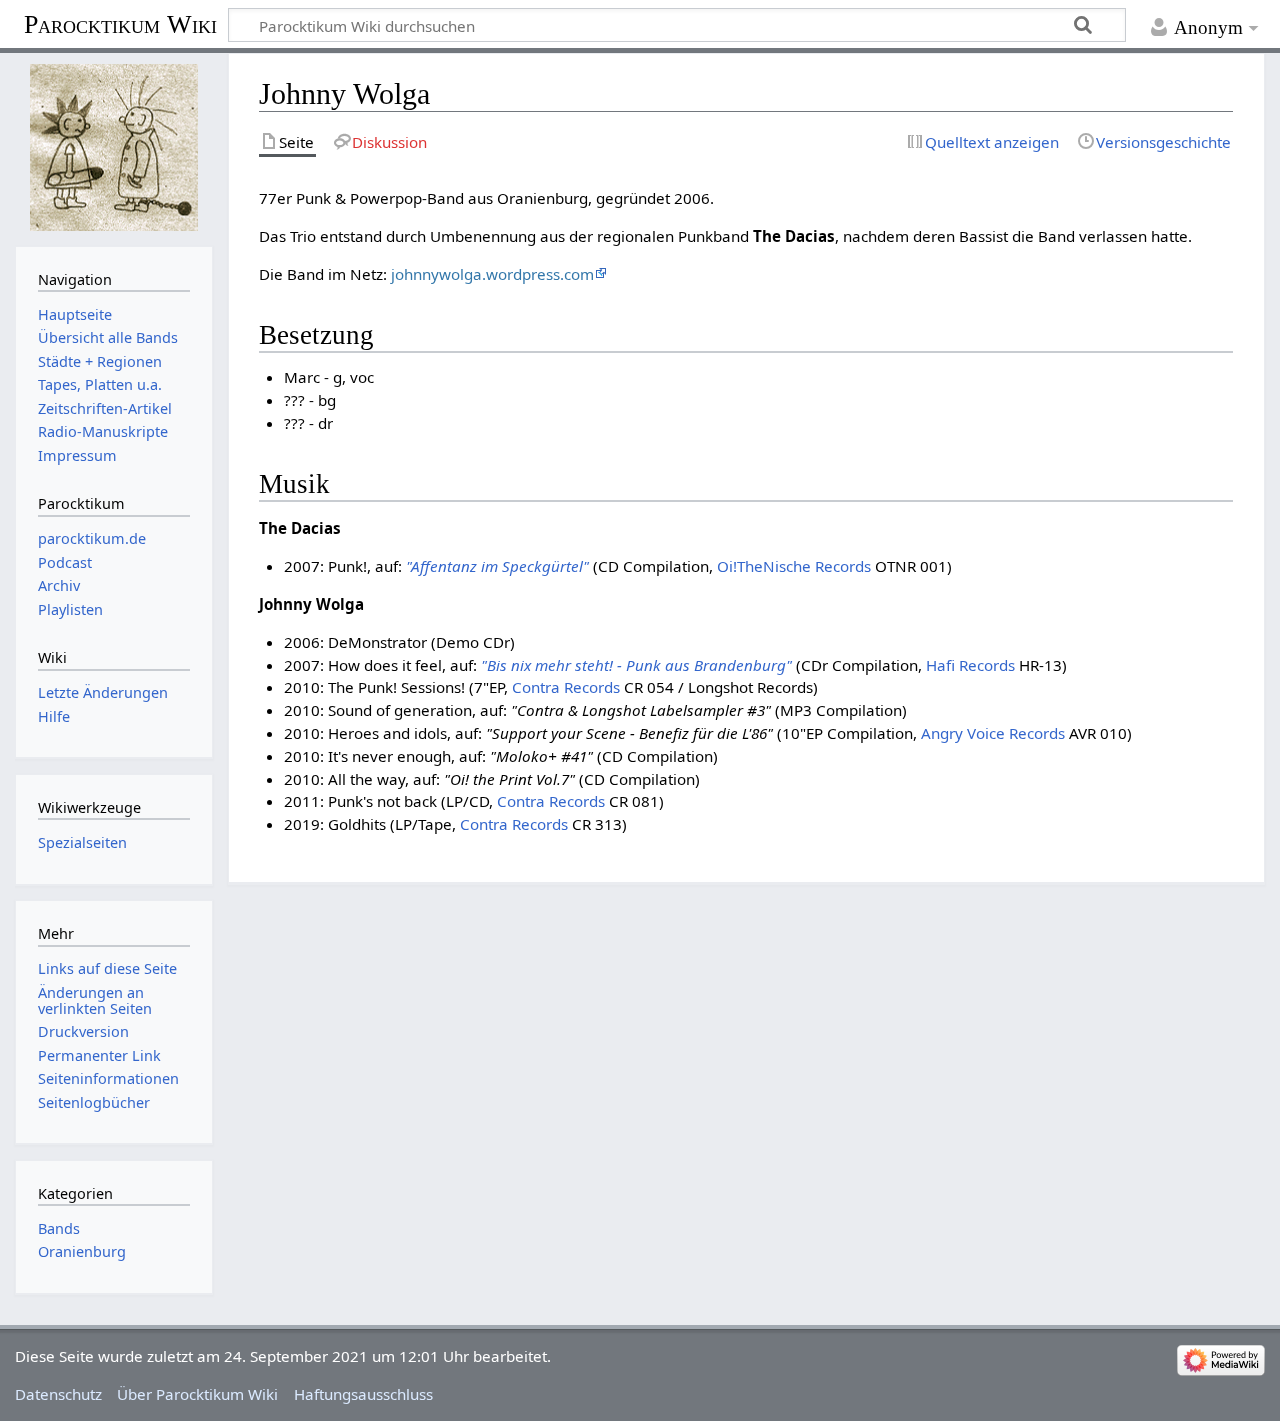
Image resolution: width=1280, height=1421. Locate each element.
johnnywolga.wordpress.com (492, 274)
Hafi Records (970, 665)
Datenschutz (58, 1394)
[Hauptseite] (113, 147)
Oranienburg (82, 1251)
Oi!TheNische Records (794, 566)
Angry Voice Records (993, 733)
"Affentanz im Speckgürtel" (497, 566)
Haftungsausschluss (363, 1394)
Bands (59, 1228)
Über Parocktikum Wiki (197, 1394)
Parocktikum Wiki (120, 23)
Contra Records (566, 687)
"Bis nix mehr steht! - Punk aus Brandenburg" (636, 665)
